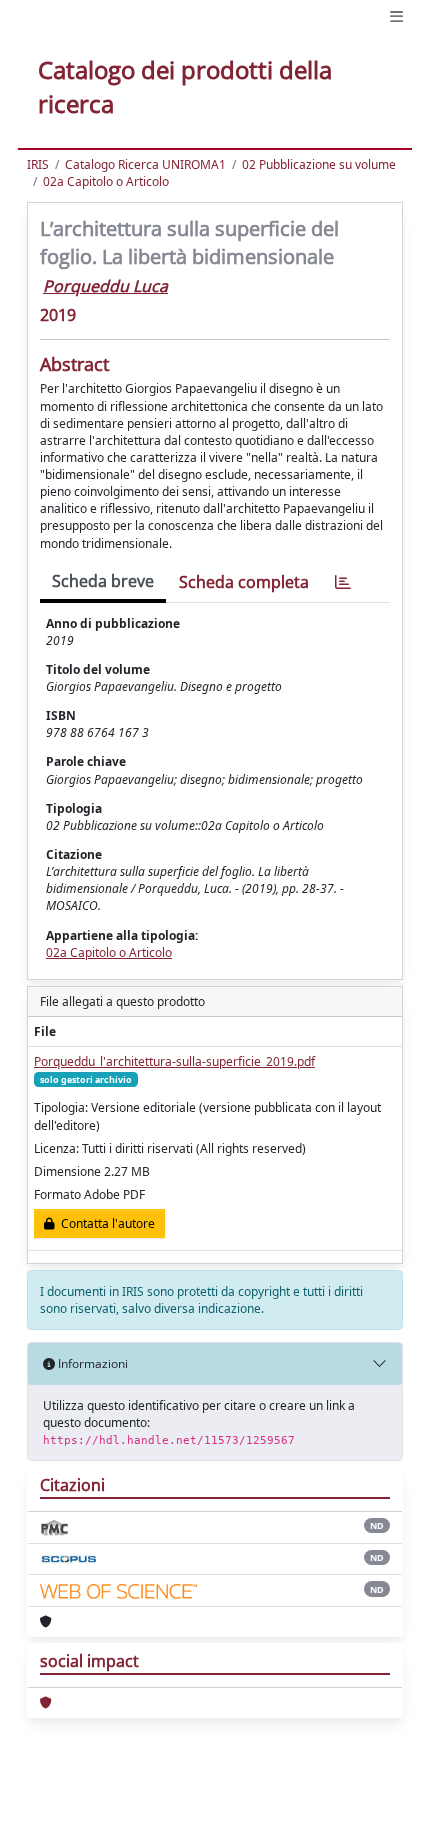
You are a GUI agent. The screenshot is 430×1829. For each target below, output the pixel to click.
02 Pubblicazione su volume (319, 164)
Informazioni (91, 1363)
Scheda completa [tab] (244, 582)
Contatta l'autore (105, 1223)
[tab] (343, 582)
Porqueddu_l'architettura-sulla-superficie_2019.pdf (174, 1061)
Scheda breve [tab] (103, 581)
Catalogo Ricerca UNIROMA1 (145, 164)
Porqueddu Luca (105, 286)
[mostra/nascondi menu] (396, 16)
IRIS (38, 164)
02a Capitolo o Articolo (106, 181)
